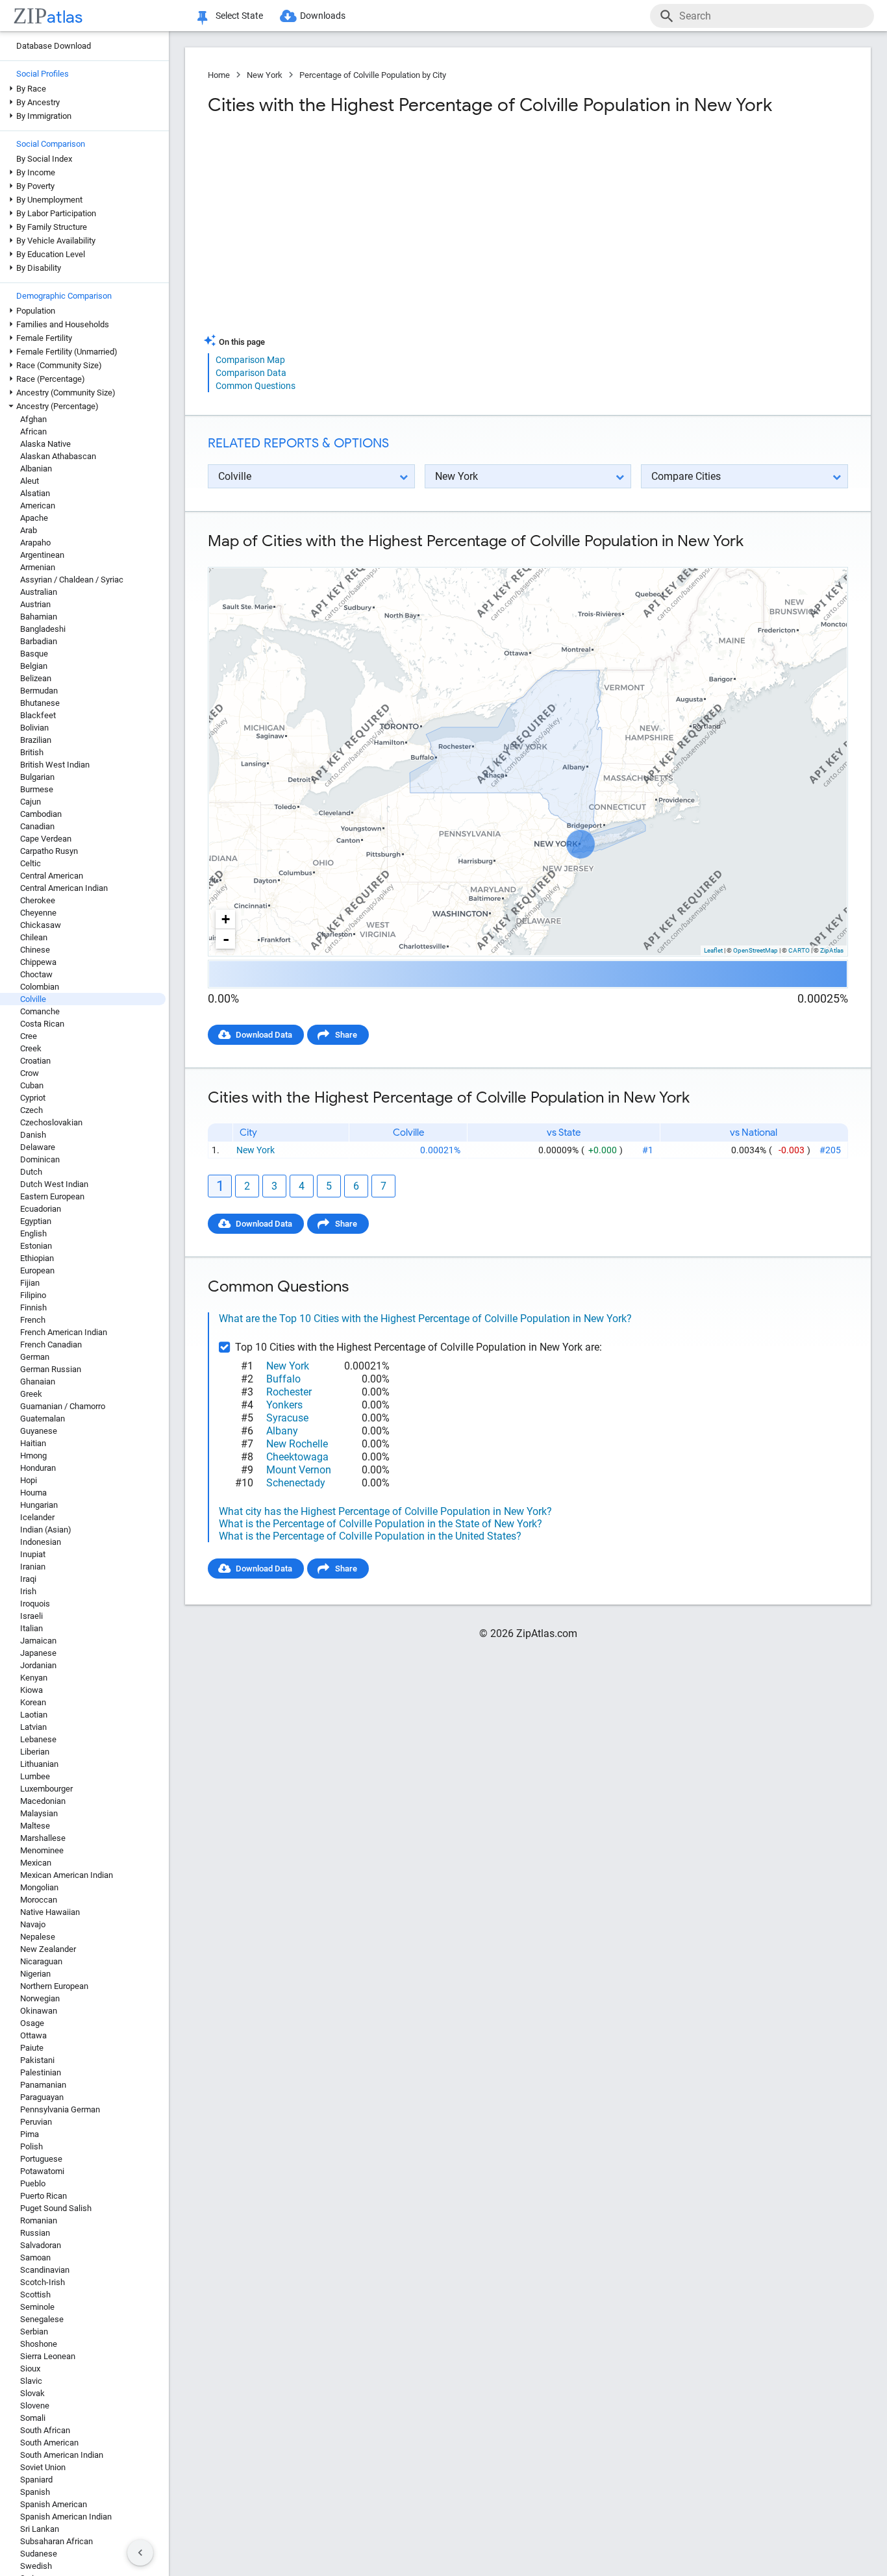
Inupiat (33, 1554)
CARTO (799, 950)
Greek (31, 1394)
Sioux (30, 2369)
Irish (28, 1591)
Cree (29, 1036)
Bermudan (39, 691)
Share (346, 1035)
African (33, 431)
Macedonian (43, 1801)
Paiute (32, 2048)
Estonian (36, 1246)
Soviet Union (43, 2467)
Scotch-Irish (43, 2282)
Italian (31, 1628)
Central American (52, 876)
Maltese (35, 1826)
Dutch (31, 1172)
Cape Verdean (46, 839)
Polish (31, 2146)
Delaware (38, 1147)
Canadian (37, 826)
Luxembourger (46, 1789)
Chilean (34, 937)
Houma (33, 1493)
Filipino (33, 1295)
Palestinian (41, 2072)
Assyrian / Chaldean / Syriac (72, 580)
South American (49, 2443)
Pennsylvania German (60, 2109)
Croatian (35, 1061)
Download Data (264, 1035)
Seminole (37, 2307)
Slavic (31, 2381)
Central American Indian (64, 888)
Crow (30, 1073)
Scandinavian (45, 2270)
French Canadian (51, 1344)
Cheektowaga (297, 1457)
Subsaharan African (56, 2541)
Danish (33, 1135)
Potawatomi (42, 2171)
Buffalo (283, 1379)
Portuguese (41, 2159)
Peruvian (36, 2122)
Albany (282, 1431)
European (37, 1270)
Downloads (323, 16)
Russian (35, 2233)
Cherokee (38, 900)
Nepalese (38, 1937)
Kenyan (34, 1678)
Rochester (289, 1392)
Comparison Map (250, 360)
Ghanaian (38, 1382)
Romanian (39, 2220)
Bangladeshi (43, 629)
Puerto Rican (44, 2196)
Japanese (38, 1653)
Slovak (32, 2393)
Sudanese (39, 2554)
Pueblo (33, 2183)
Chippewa (38, 962)
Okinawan (39, 2011)
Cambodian (41, 814)
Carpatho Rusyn (49, 851)
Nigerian (35, 1974)
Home (219, 75)
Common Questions (256, 386)
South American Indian (62, 2455)
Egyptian (36, 1221)
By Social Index (44, 159)
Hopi (29, 1480)
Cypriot (33, 1098)
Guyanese (39, 1431)
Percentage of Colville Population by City (373, 75)
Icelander (37, 1517)
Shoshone (39, 2344)
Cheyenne (38, 913)
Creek (31, 1048)
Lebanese (38, 1739)
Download (820, 556)
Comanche (40, 1011)
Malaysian (39, 1813)
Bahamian (39, 617)
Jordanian (38, 1665)
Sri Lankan (40, 2529)
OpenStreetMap (756, 950)
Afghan (33, 419)
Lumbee (35, 1776)
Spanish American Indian (66, 2517)
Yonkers (284, 1405)
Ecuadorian (41, 1209)
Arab (29, 530)
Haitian (33, 1443)
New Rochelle (297, 1444)
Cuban (32, 1085)
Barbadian (39, 641)
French (33, 1320)
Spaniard (36, 2480)
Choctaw (36, 974)
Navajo (33, 1924)
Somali (33, 2418)
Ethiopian (37, 1258)
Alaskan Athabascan (58, 456)
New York (265, 75)
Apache (34, 518)
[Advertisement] (366, 230)
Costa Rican (42, 1024)
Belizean (36, 678)
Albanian (36, 469)
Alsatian (35, 493)
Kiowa (31, 1690)
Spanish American (54, 2504)
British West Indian (55, 765)
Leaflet (713, 950)
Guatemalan (43, 1419)
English (33, 1233)
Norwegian (40, 1998)
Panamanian (43, 2085)
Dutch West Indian (54, 1184)
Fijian (30, 1283)
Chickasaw (41, 925)
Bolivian (34, 728)
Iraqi (28, 1579)
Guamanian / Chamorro (63, 1406)
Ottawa (33, 2035)
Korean (33, 1702)
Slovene (35, 2406)
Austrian (35, 604)
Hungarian (39, 1505)
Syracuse (287, 1418)
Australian (39, 592)
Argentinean (42, 555)
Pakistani (37, 2060)
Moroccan (39, 1900)
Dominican (40, 1159)
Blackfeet (38, 715)
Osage (32, 2023)
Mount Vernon (299, 1470)
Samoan (35, 2257)
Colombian (40, 987)
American (38, 506)
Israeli (31, 1616)
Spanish (35, 2492)
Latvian (33, 1727)
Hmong (33, 1456)
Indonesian (41, 1542)
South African (45, 2430)
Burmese (37, 789)
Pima (30, 2134)
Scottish (35, 2295)
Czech (31, 1110)
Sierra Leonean (48, 2356)
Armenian (38, 567)
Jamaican (38, 1641)
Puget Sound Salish (56, 2208)
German (35, 1357)
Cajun (31, 802)
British (32, 752)
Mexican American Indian (67, 1875)
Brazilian (36, 740)
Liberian (35, 1752)
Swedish (36, 2566)
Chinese (35, 950)
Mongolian (39, 1887)
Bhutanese (40, 703)
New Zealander (48, 1949)
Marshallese (43, 1838)
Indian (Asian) (46, 1530)
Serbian (34, 2332)
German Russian (51, 1369)
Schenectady (296, 1483)
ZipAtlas (832, 950)
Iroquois (35, 1604)
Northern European (54, 1986)
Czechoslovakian (51, 1122)
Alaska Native (45, 444)
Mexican (36, 1863)
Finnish (33, 1307)
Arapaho (35, 543)
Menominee (42, 1850)
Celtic (31, 863)
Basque (34, 654)
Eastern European (52, 1196)
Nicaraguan (41, 1961)
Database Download (54, 46)
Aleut (30, 481)
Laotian (34, 1715)
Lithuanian (39, 1764)
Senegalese (42, 2319)
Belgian (34, 666)
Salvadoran (41, 2245)
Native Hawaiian (50, 1912)
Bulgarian (37, 777)
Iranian (33, 1567)
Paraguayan (42, 2097)
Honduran (38, 1468)
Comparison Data (251, 373)
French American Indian (64, 1332)
